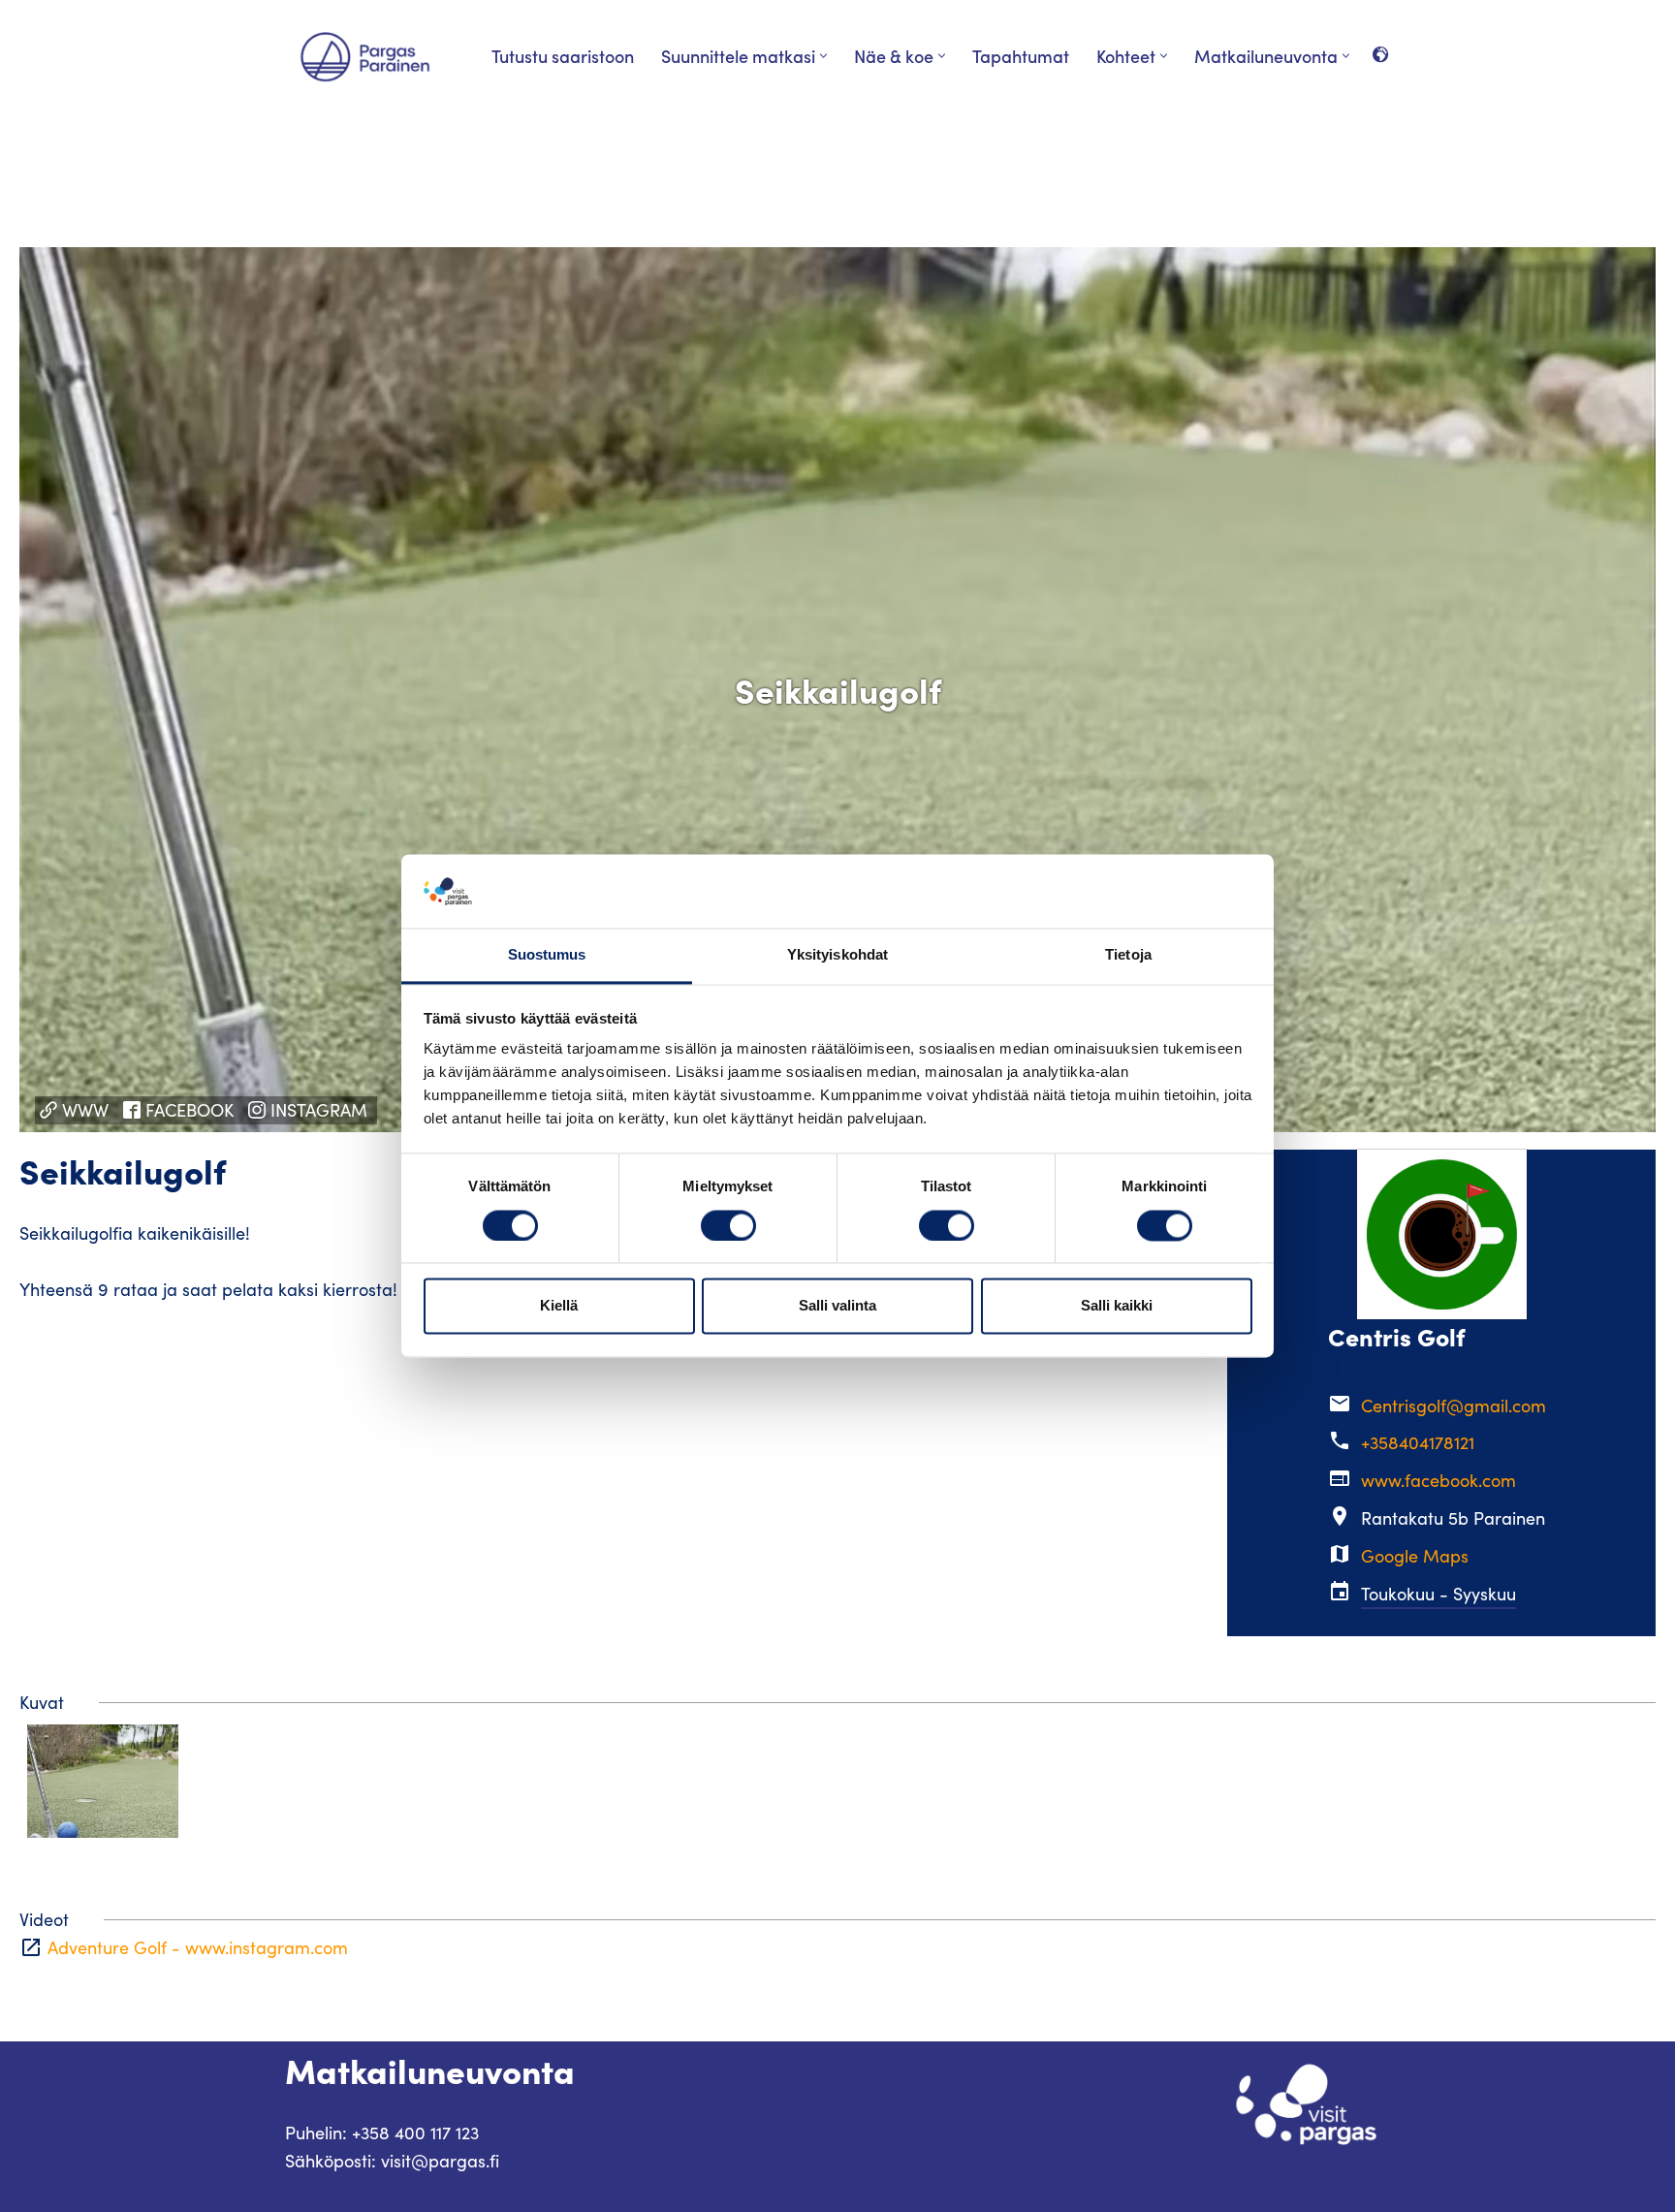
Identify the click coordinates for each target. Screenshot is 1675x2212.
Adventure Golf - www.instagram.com (198, 1947)
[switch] (728, 1226)
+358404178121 (1418, 1442)
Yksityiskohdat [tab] (837, 955)
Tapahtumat (1021, 56)
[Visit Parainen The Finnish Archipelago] (365, 57)
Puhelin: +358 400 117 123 (382, 2133)
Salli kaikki (1117, 1306)
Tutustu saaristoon (563, 56)
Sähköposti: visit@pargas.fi (392, 2161)
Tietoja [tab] (1128, 955)
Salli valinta (837, 1306)
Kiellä (559, 1306)
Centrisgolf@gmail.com (1454, 1406)
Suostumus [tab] (547, 955)
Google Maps (1415, 1556)
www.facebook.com (1438, 1480)
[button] (823, 56)
